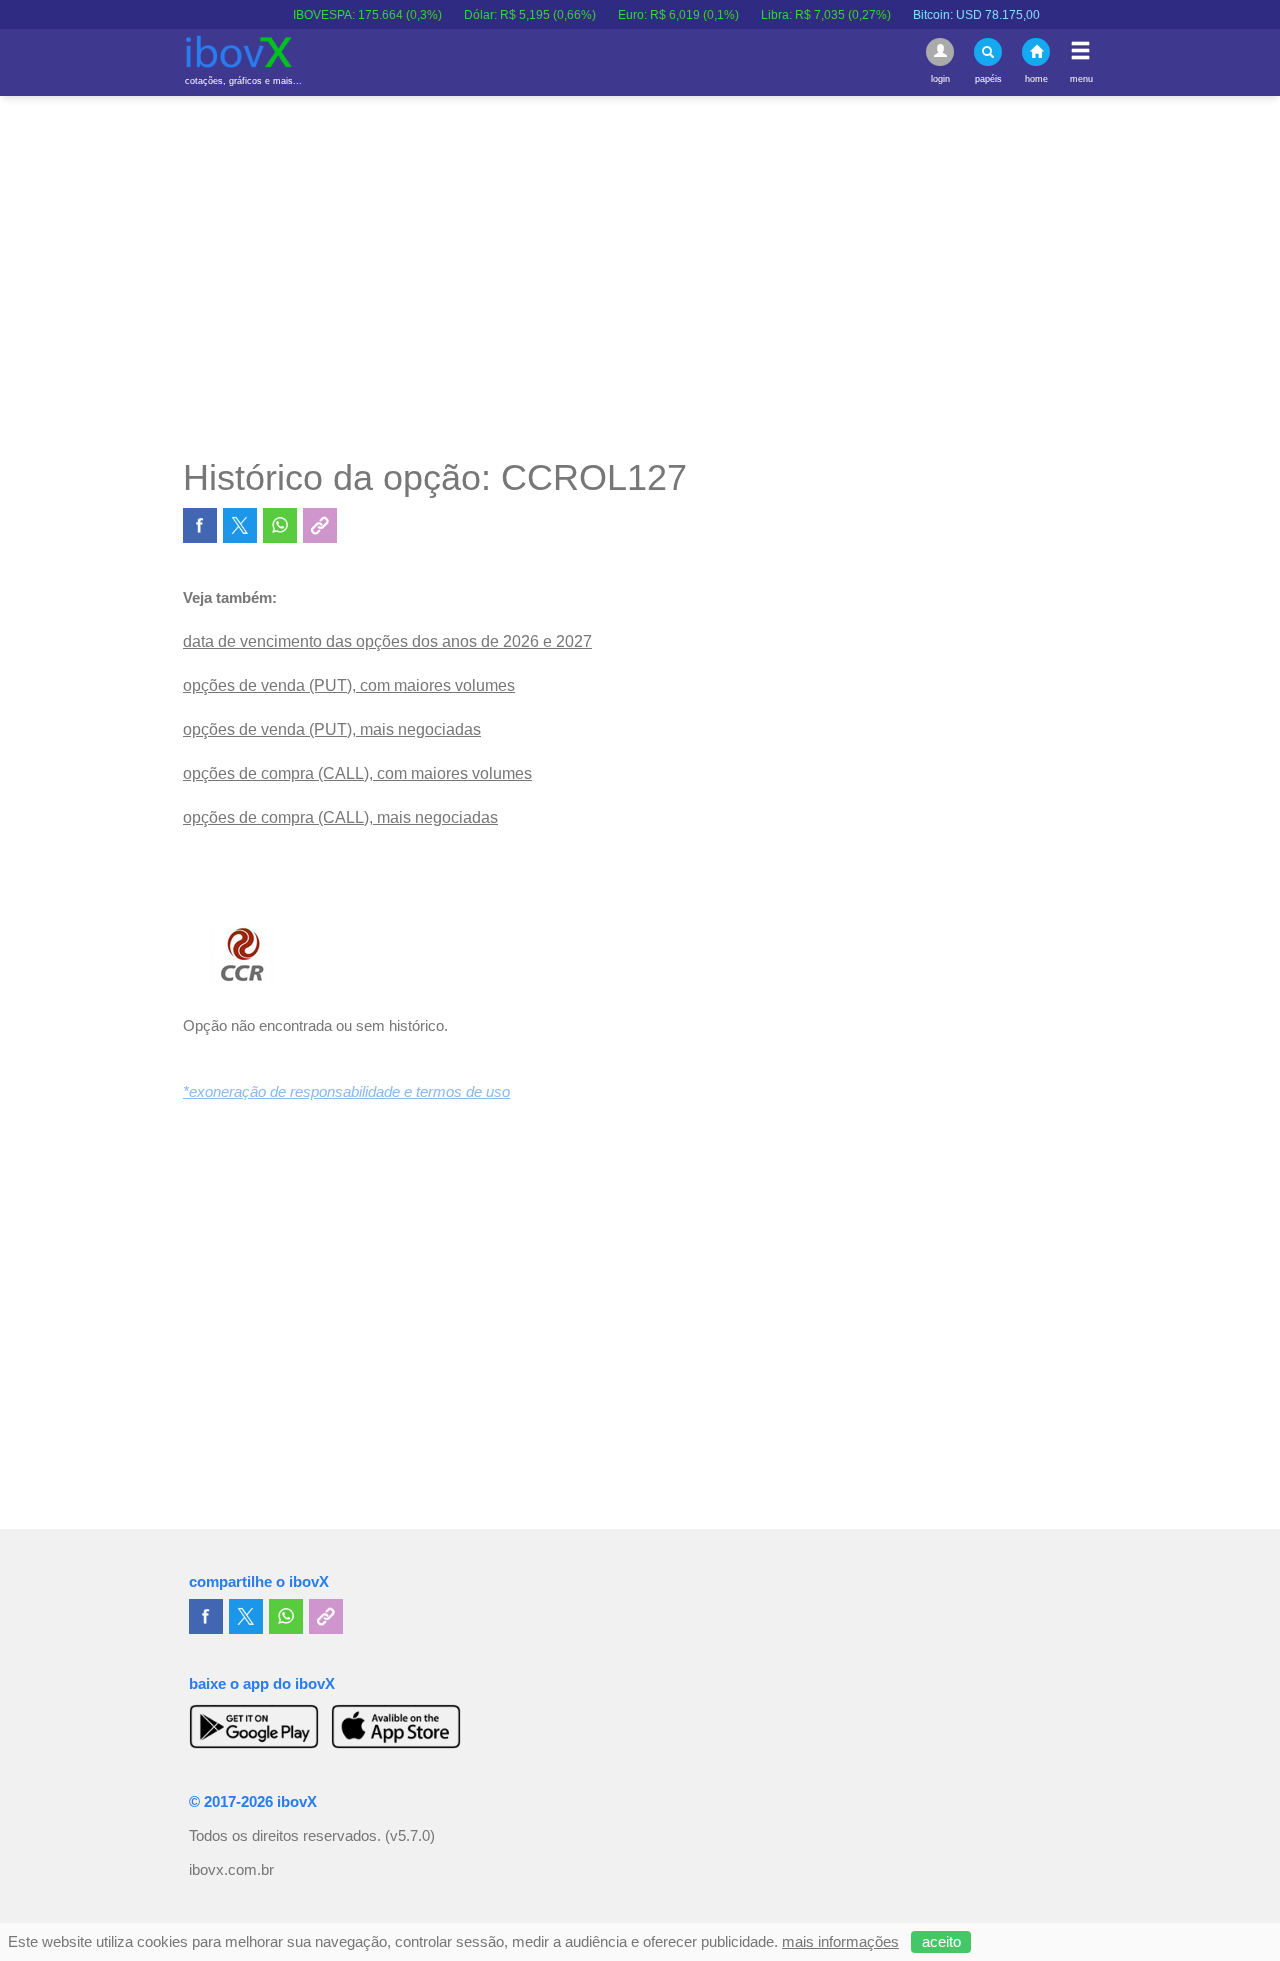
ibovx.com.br (231, 1870)
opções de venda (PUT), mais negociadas (332, 729)
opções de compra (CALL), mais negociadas (340, 817)
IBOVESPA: (342, 15)
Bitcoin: (951, 15)
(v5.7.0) (410, 1836)
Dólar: (505, 15)
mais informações (840, 1942)
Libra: (801, 15)
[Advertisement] (640, 276)
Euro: (653, 15)
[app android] (254, 1726)
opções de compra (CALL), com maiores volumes (357, 773)
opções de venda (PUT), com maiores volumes (349, 685)
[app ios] (396, 1726)
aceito (941, 1942)
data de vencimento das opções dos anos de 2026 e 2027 (387, 641)
